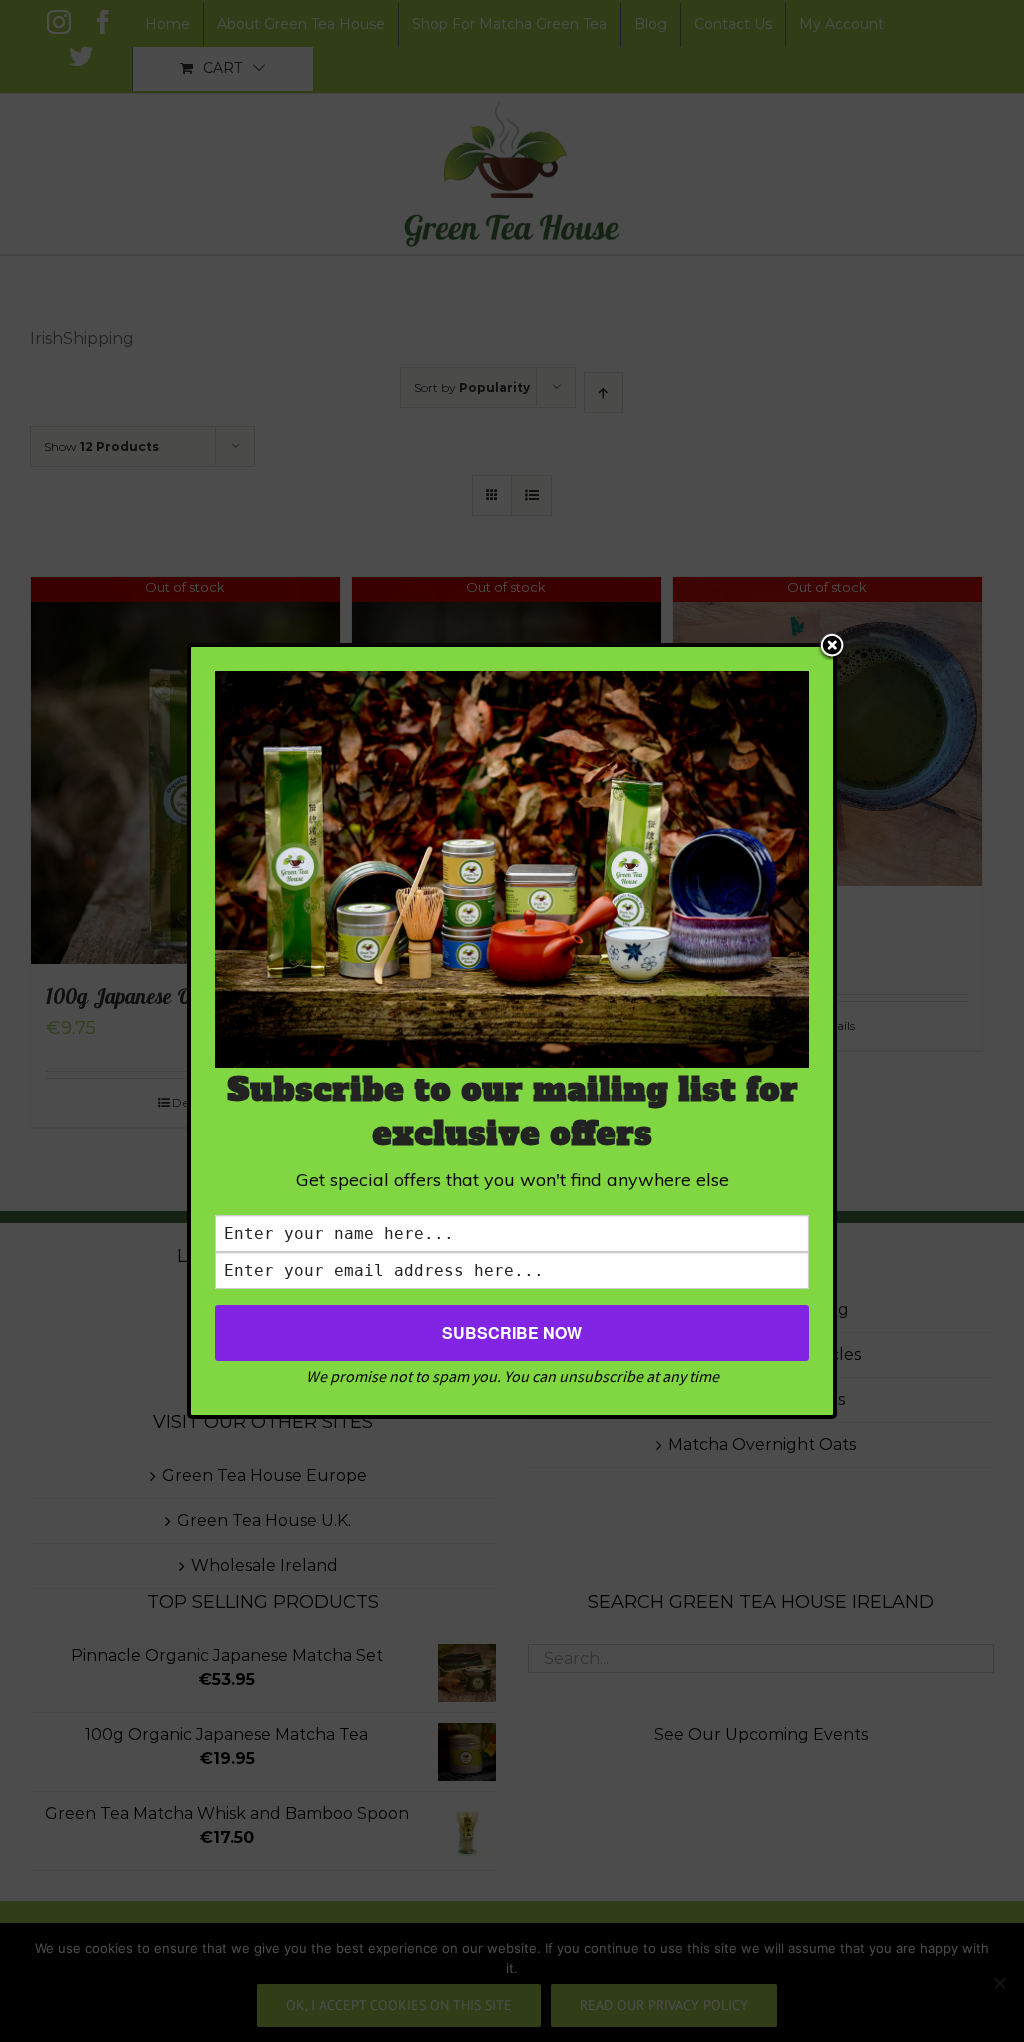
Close (832, 647)
